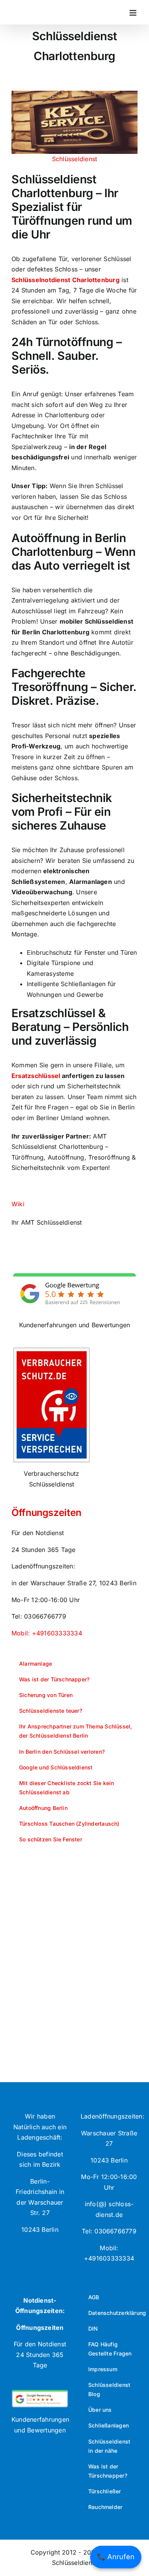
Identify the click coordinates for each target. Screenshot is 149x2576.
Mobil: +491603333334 (47, 1633)
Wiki (18, 1204)
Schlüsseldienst (75, 159)
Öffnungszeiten (46, 1513)
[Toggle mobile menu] (134, 13)
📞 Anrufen (116, 2557)
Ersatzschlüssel (36, 1076)
